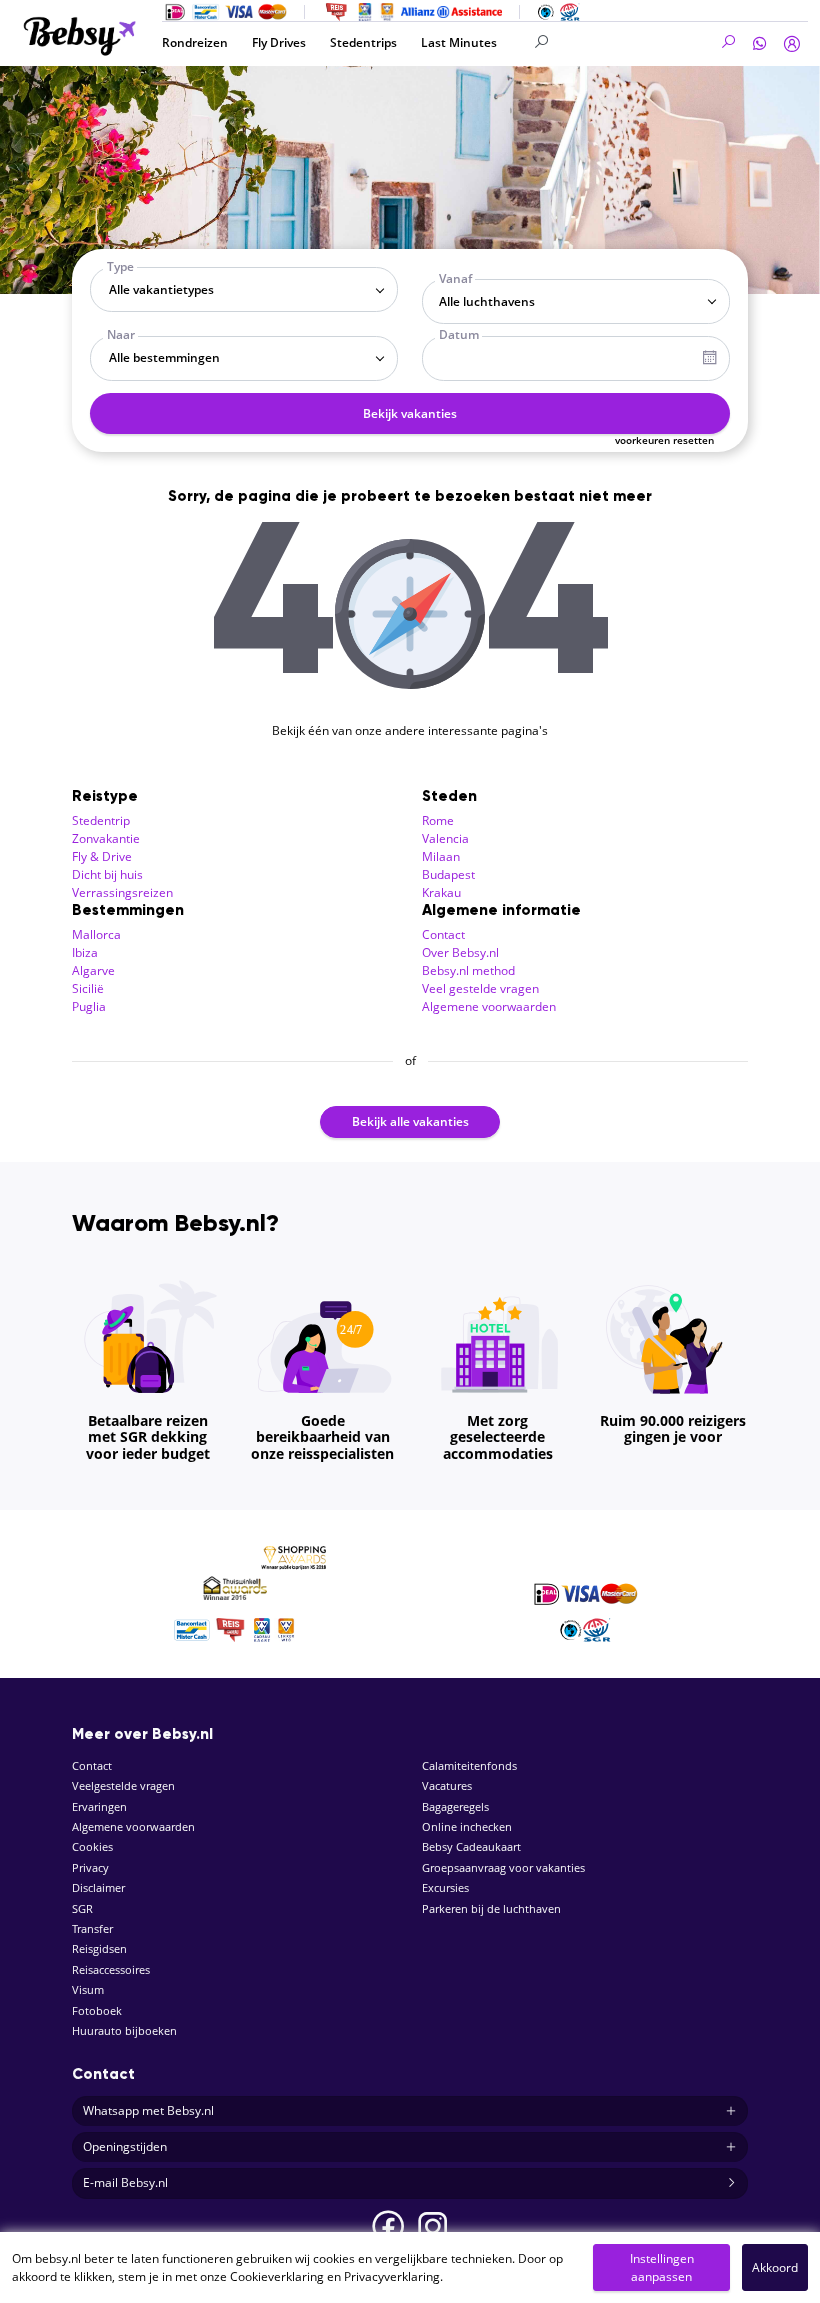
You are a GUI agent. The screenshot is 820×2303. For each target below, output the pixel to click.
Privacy (90, 1867)
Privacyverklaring (392, 2276)
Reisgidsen (99, 1948)
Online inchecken (467, 1826)
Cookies (92, 1846)
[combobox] (244, 289)
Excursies (445, 1887)
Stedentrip (101, 820)
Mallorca (96, 934)
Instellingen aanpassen (662, 2267)
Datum (459, 334)
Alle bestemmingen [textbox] (164, 357)
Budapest (448, 874)
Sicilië (88, 988)
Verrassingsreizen (122, 892)
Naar (121, 334)
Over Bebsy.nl (460, 952)
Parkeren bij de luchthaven (491, 1908)
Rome (438, 820)
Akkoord (775, 2267)
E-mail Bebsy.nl (125, 2182)
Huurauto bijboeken (124, 2030)
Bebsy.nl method (468, 970)
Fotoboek (97, 2010)
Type (120, 266)
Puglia (89, 1006)
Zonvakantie (106, 838)
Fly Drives (279, 42)
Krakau (441, 892)
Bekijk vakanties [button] (410, 413)
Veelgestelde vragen (123, 1785)
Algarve (93, 970)
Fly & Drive (102, 856)
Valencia (445, 838)
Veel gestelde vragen (480, 988)
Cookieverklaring (277, 2276)
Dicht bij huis (107, 874)
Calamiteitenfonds (469, 1765)
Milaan (441, 856)
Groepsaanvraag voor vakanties (503, 1867)
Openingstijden (125, 2146)
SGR (82, 1908)
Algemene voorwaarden (489, 1006)
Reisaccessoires (111, 1969)
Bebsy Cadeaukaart (471, 1846)
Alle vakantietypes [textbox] (161, 289)
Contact (443, 934)
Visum (88, 1989)
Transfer (92, 1928)
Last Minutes (459, 42)
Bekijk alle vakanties (410, 1121)
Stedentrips (363, 42)
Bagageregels (455, 1806)
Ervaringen (99, 1806)
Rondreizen (195, 42)
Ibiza (85, 952)
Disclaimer (98, 1887)
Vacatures (447, 1785)
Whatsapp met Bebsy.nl (148, 2110)
